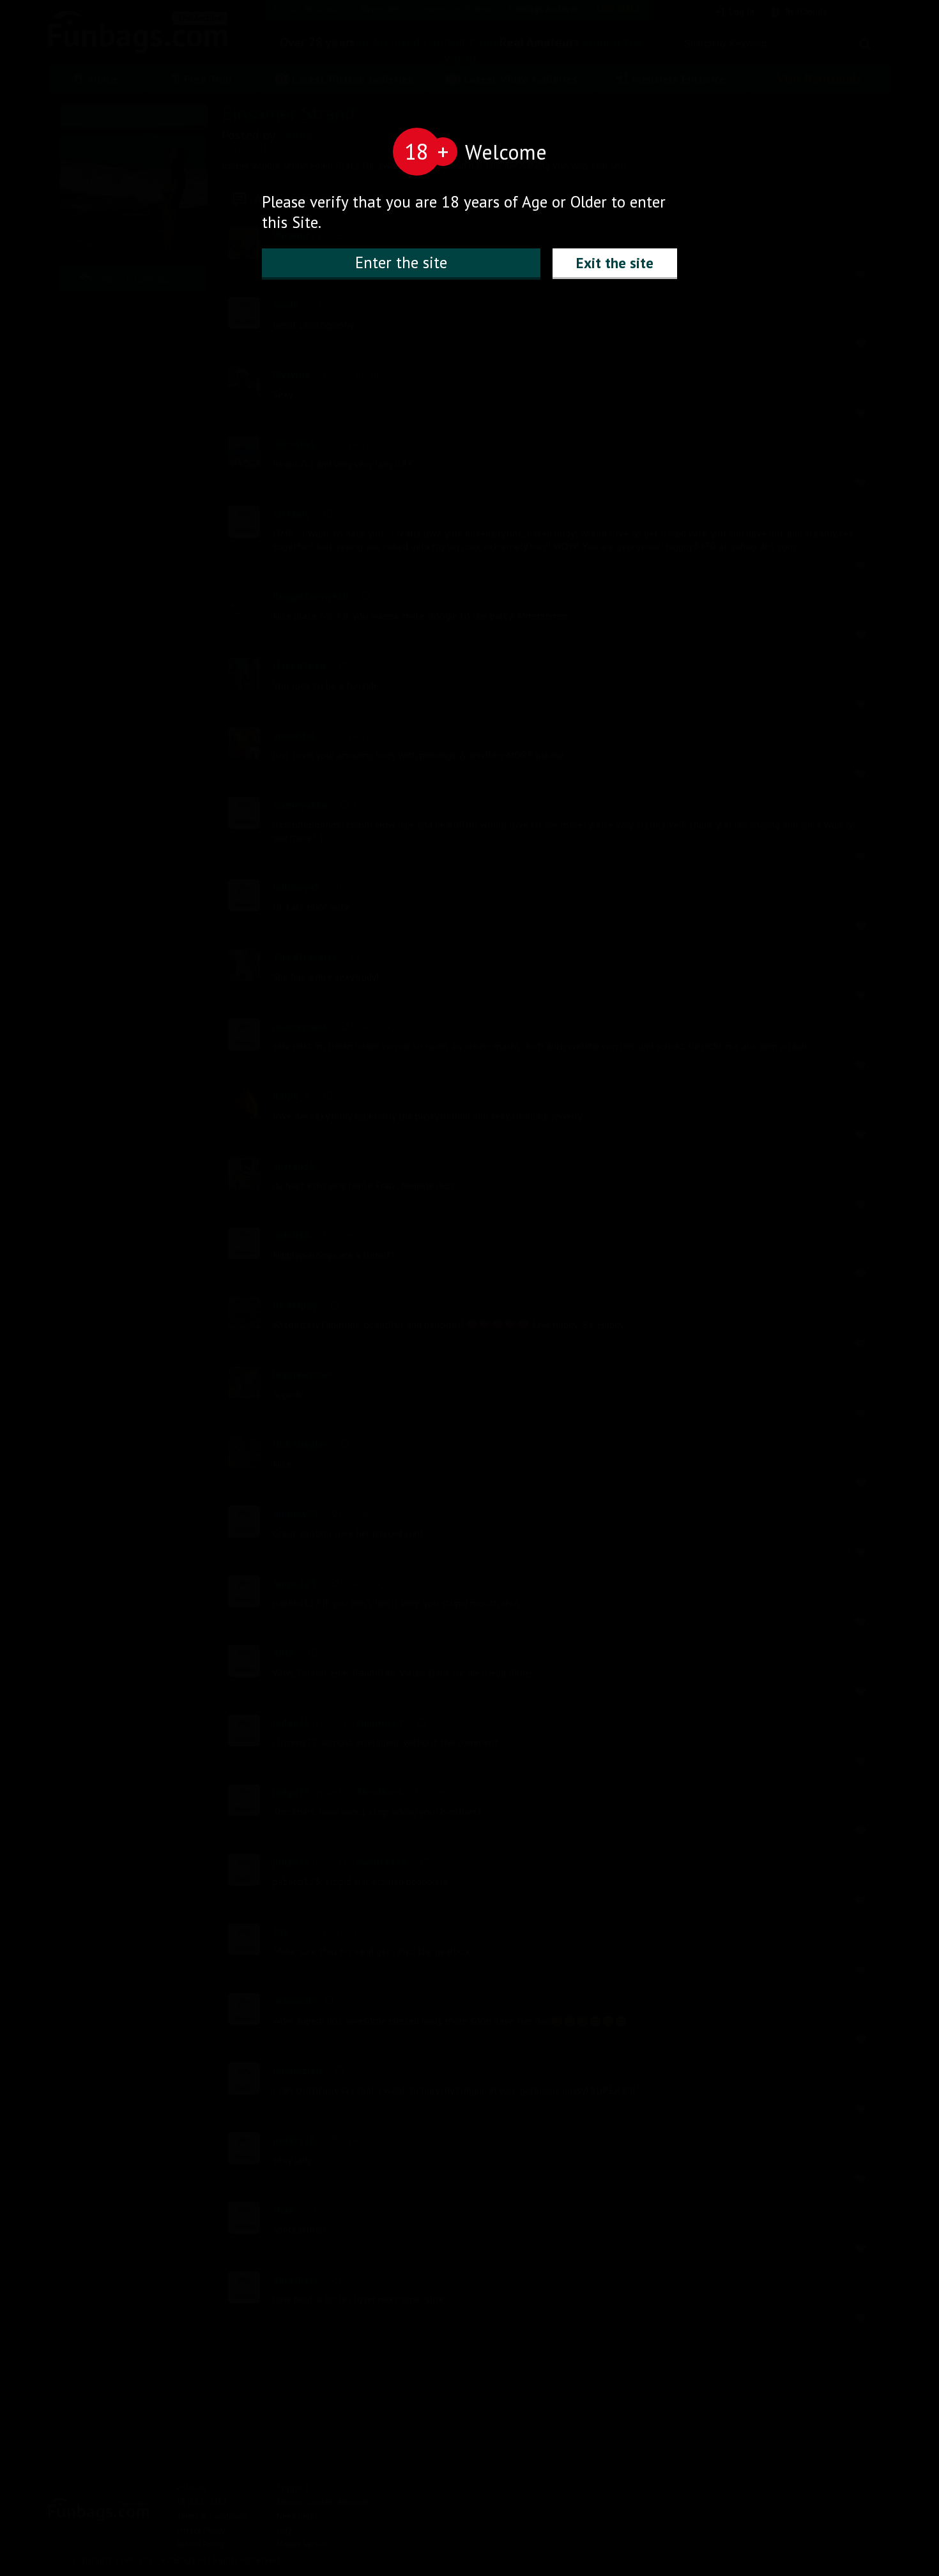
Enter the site (401, 262)
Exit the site (615, 263)
